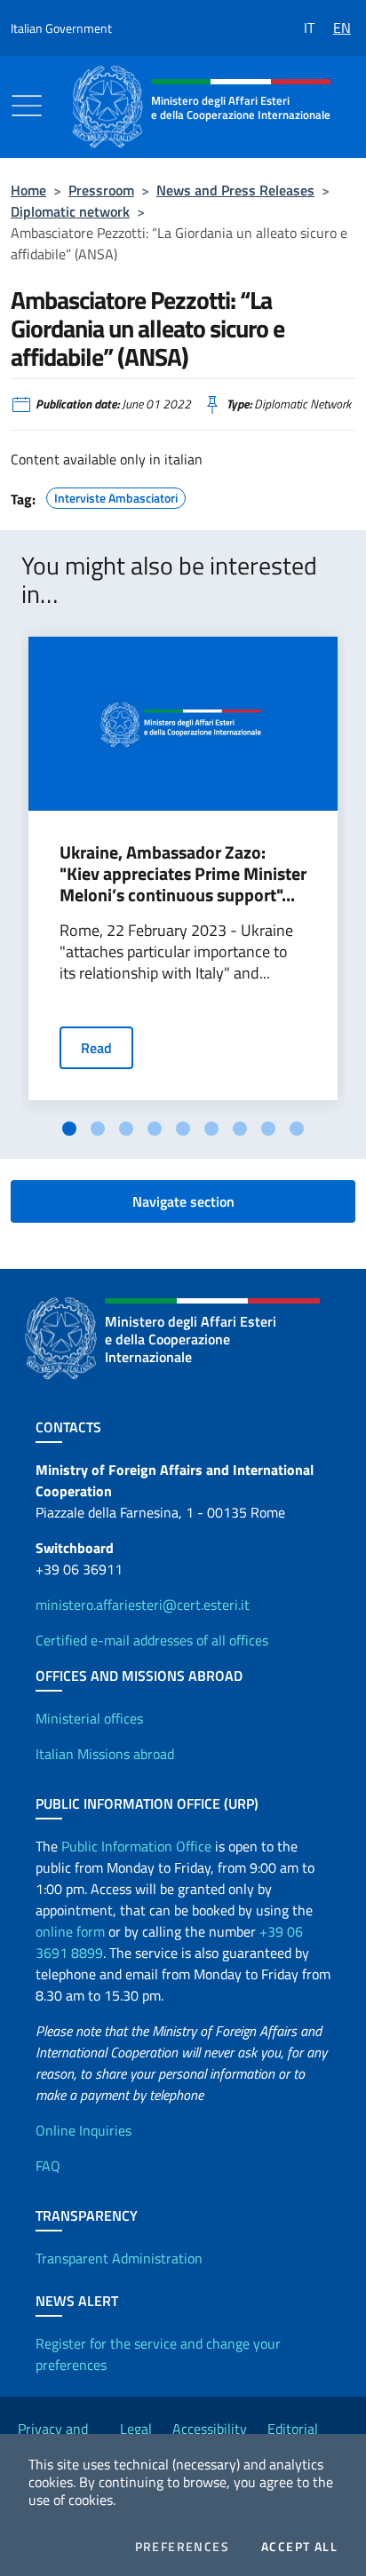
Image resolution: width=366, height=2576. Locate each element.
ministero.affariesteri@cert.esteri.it (143, 1605)
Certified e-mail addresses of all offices (152, 1640)
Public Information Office (136, 1846)
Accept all (299, 2547)
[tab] (69, 1129)
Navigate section (183, 1201)
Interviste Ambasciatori (116, 495)
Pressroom (101, 190)
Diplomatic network (70, 211)
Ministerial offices (89, 1718)
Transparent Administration (119, 2258)
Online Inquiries (84, 2130)
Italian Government (61, 28)
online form (70, 1931)
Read (96, 1048)
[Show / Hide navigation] (27, 106)
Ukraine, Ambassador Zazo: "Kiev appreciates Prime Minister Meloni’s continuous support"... (183, 874)
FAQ (48, 2166)
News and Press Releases (235, 190)
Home (28, 190)
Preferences (182, 2547)
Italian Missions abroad (105, 1754)
